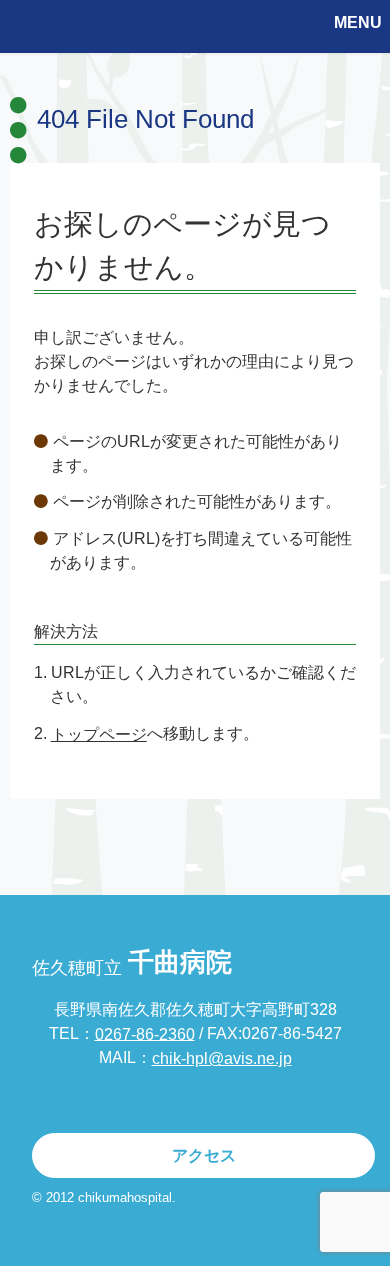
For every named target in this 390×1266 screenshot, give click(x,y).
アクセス (204, 1155)
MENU (358, 22)
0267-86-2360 (145, 1033)
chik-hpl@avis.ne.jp (222, 1058)
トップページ (99, 734)
